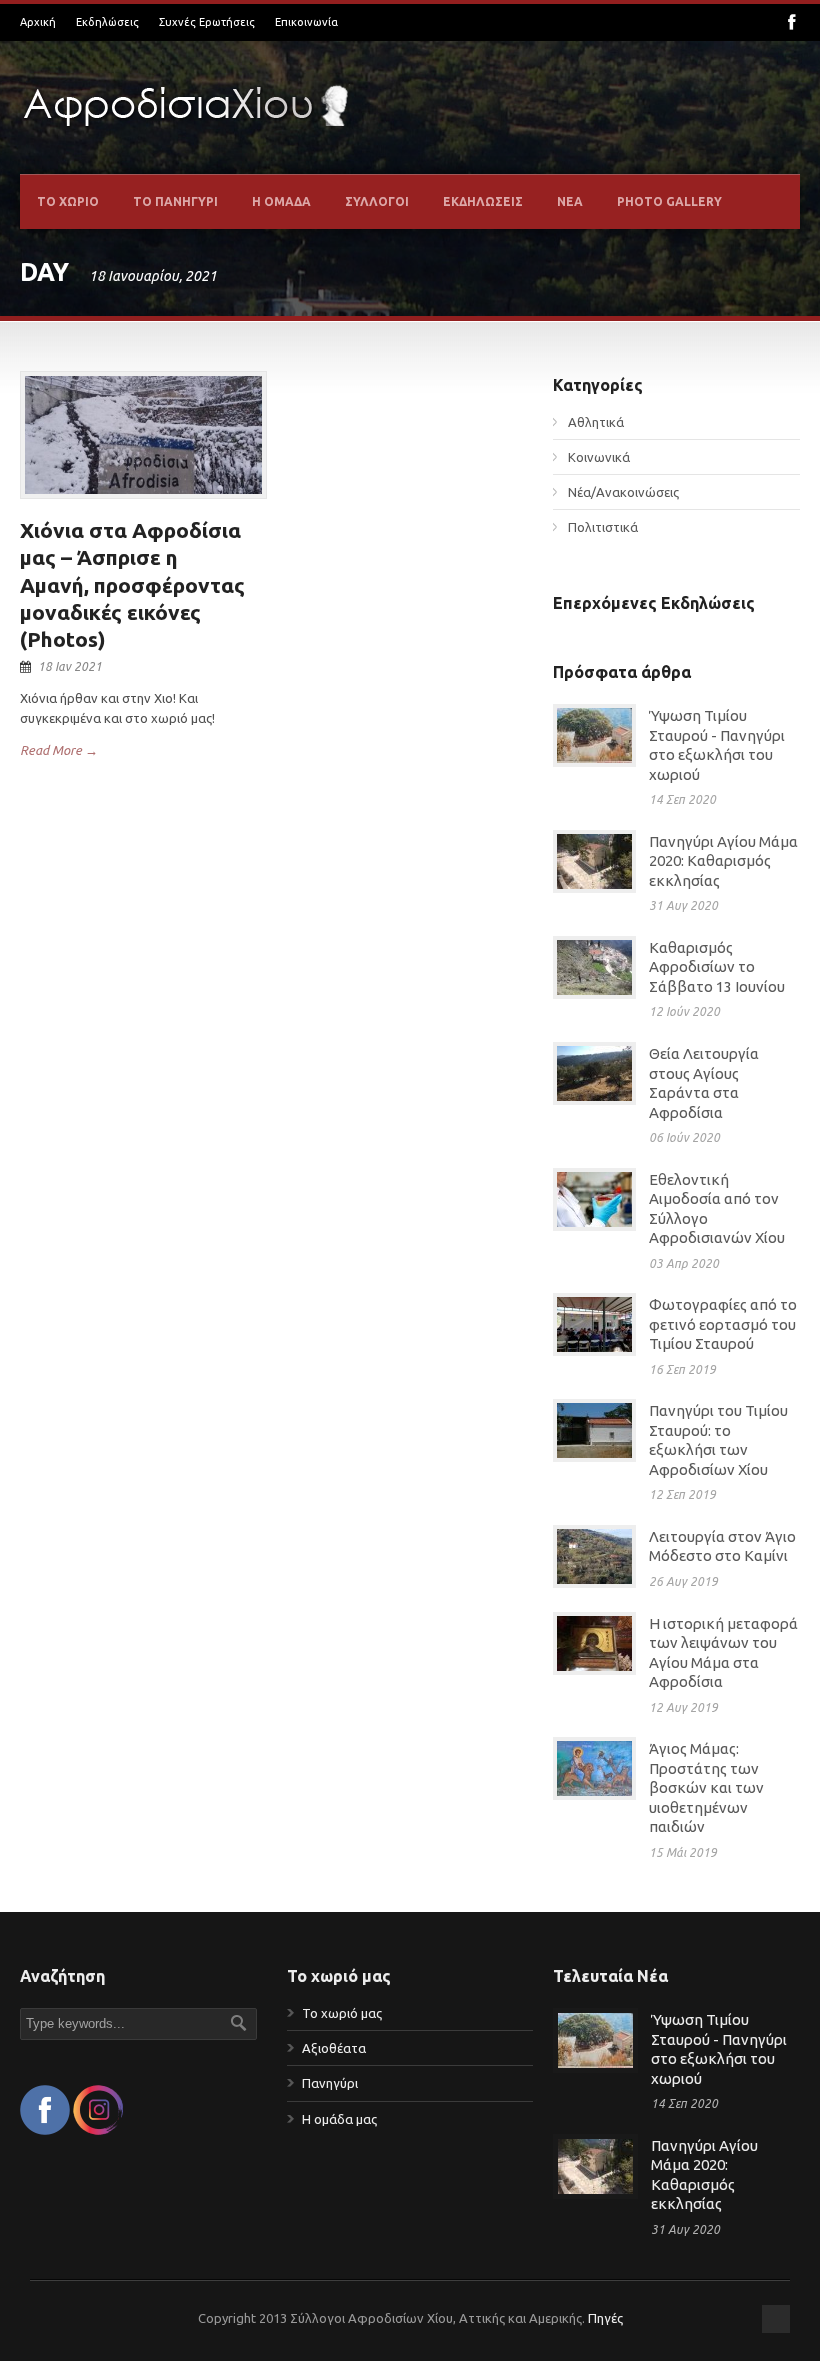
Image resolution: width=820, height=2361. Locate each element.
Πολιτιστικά (603, 527)
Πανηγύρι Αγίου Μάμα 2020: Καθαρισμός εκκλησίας (723, 861)
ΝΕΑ (570, 201)
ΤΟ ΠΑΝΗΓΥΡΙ (175, 201)
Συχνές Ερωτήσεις (207, 22)
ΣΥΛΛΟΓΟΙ (377, 201)
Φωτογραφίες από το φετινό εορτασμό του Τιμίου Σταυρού (723, 1324)
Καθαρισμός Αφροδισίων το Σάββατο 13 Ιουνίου (717, 967)
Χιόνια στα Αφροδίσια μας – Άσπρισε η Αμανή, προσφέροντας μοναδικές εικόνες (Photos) (132, 584)
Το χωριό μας (342, 2013)
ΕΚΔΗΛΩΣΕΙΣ (483, 201)
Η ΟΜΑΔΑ (281, 201)
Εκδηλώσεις (107, 22)
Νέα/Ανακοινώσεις (623, 492)
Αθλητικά (596, 422)
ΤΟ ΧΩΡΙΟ (68, 201)
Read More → (59, 750)
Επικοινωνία (306, 22)
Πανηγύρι (330, 2083)
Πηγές (605, 2318)
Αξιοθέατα (334, 2048)
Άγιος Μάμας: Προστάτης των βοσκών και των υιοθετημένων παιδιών (706, 1787)
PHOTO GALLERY (669, 201)
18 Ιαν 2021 (70, 666)
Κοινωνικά (599, 457)
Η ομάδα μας (339, 2119)
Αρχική (38, 22)
